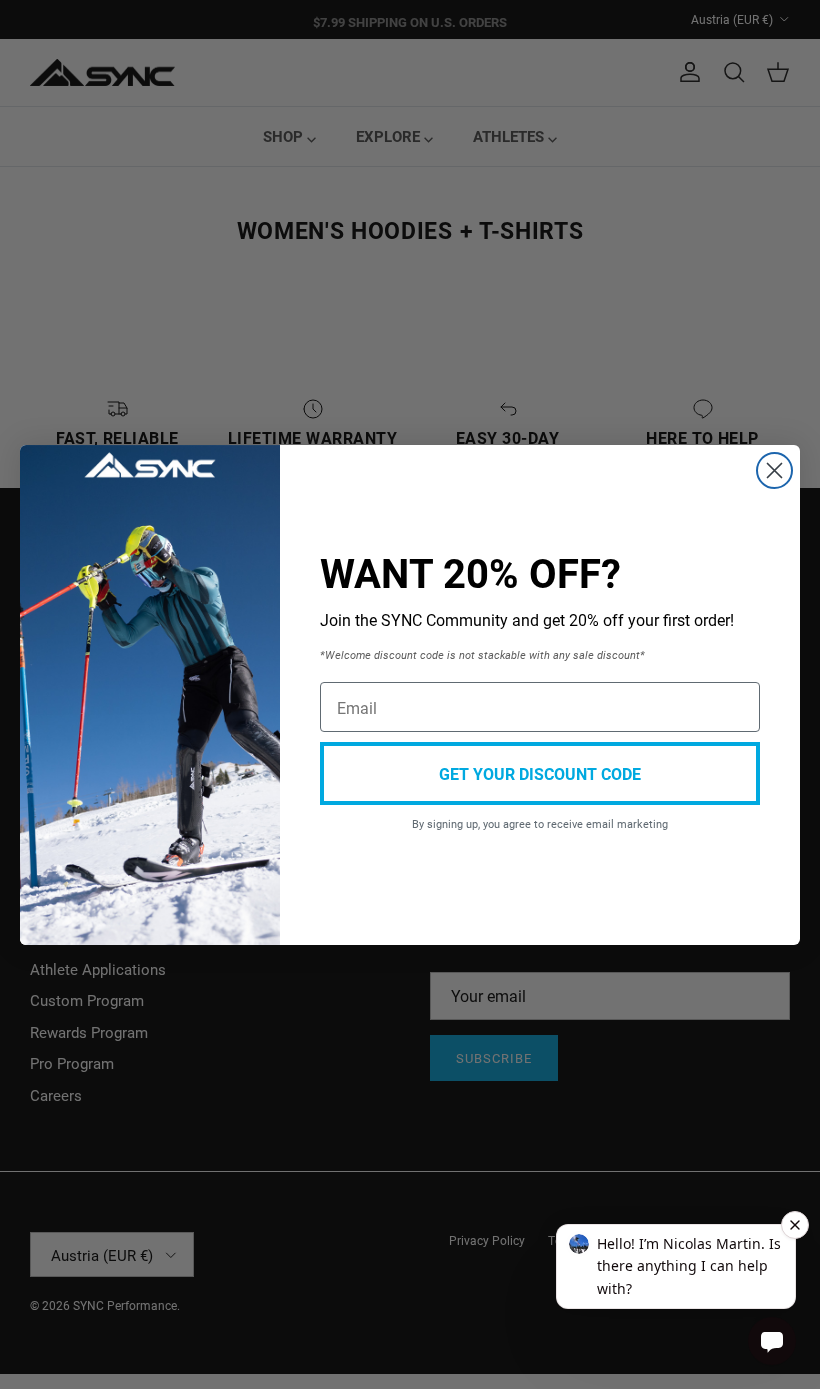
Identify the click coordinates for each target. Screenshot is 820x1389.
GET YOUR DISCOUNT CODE (540, 773)
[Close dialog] (774, 470)
